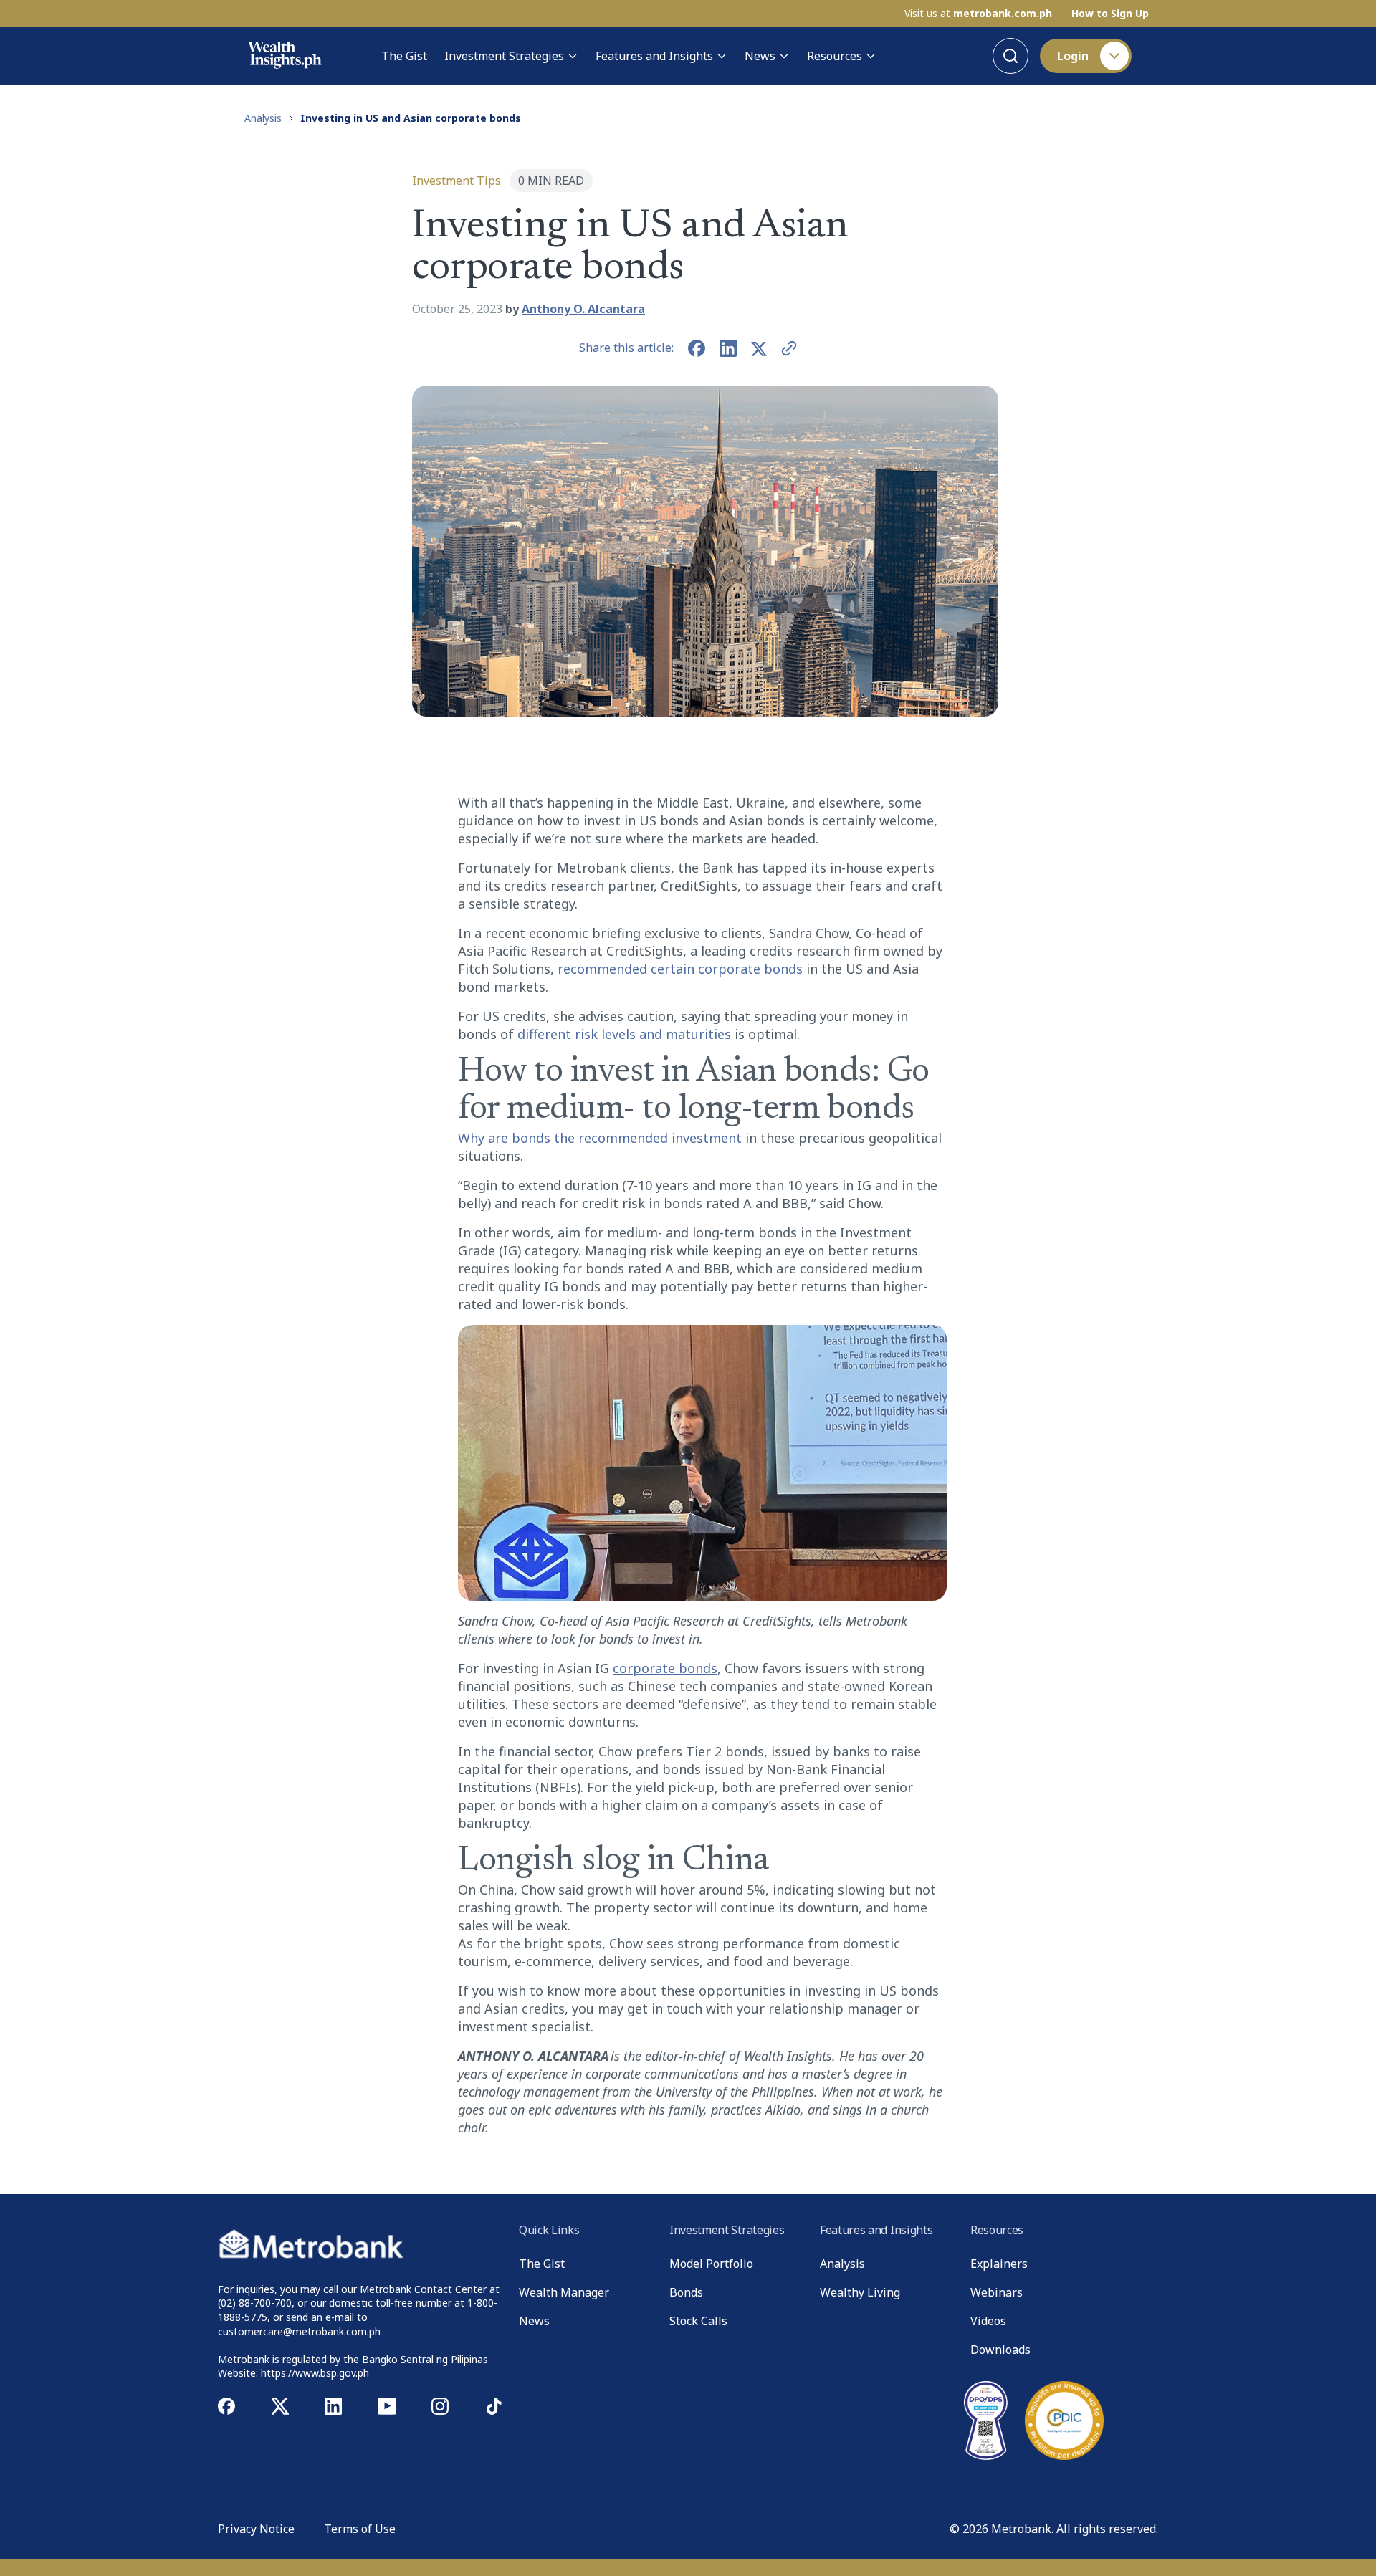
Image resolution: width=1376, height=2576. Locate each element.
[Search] (1010, 56)
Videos (988, 2321)
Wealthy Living (860, 2292)
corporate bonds (665, 1668)
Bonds (686, 2292)
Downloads (1000, 2350)
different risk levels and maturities (624, 1034)
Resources (835, 56)
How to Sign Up (1110, 14)
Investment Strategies (504, 56)
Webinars (997, 2292)
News (760, 56)
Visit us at (978, 14)
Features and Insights (654, 56)
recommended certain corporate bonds (680, 969)
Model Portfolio (711, 2264)
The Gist (404, 56)
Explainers (999, 2264)
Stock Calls (698, 2321)
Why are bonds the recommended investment (600, 1138)
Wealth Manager (564, 2292)
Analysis (263, 118)
